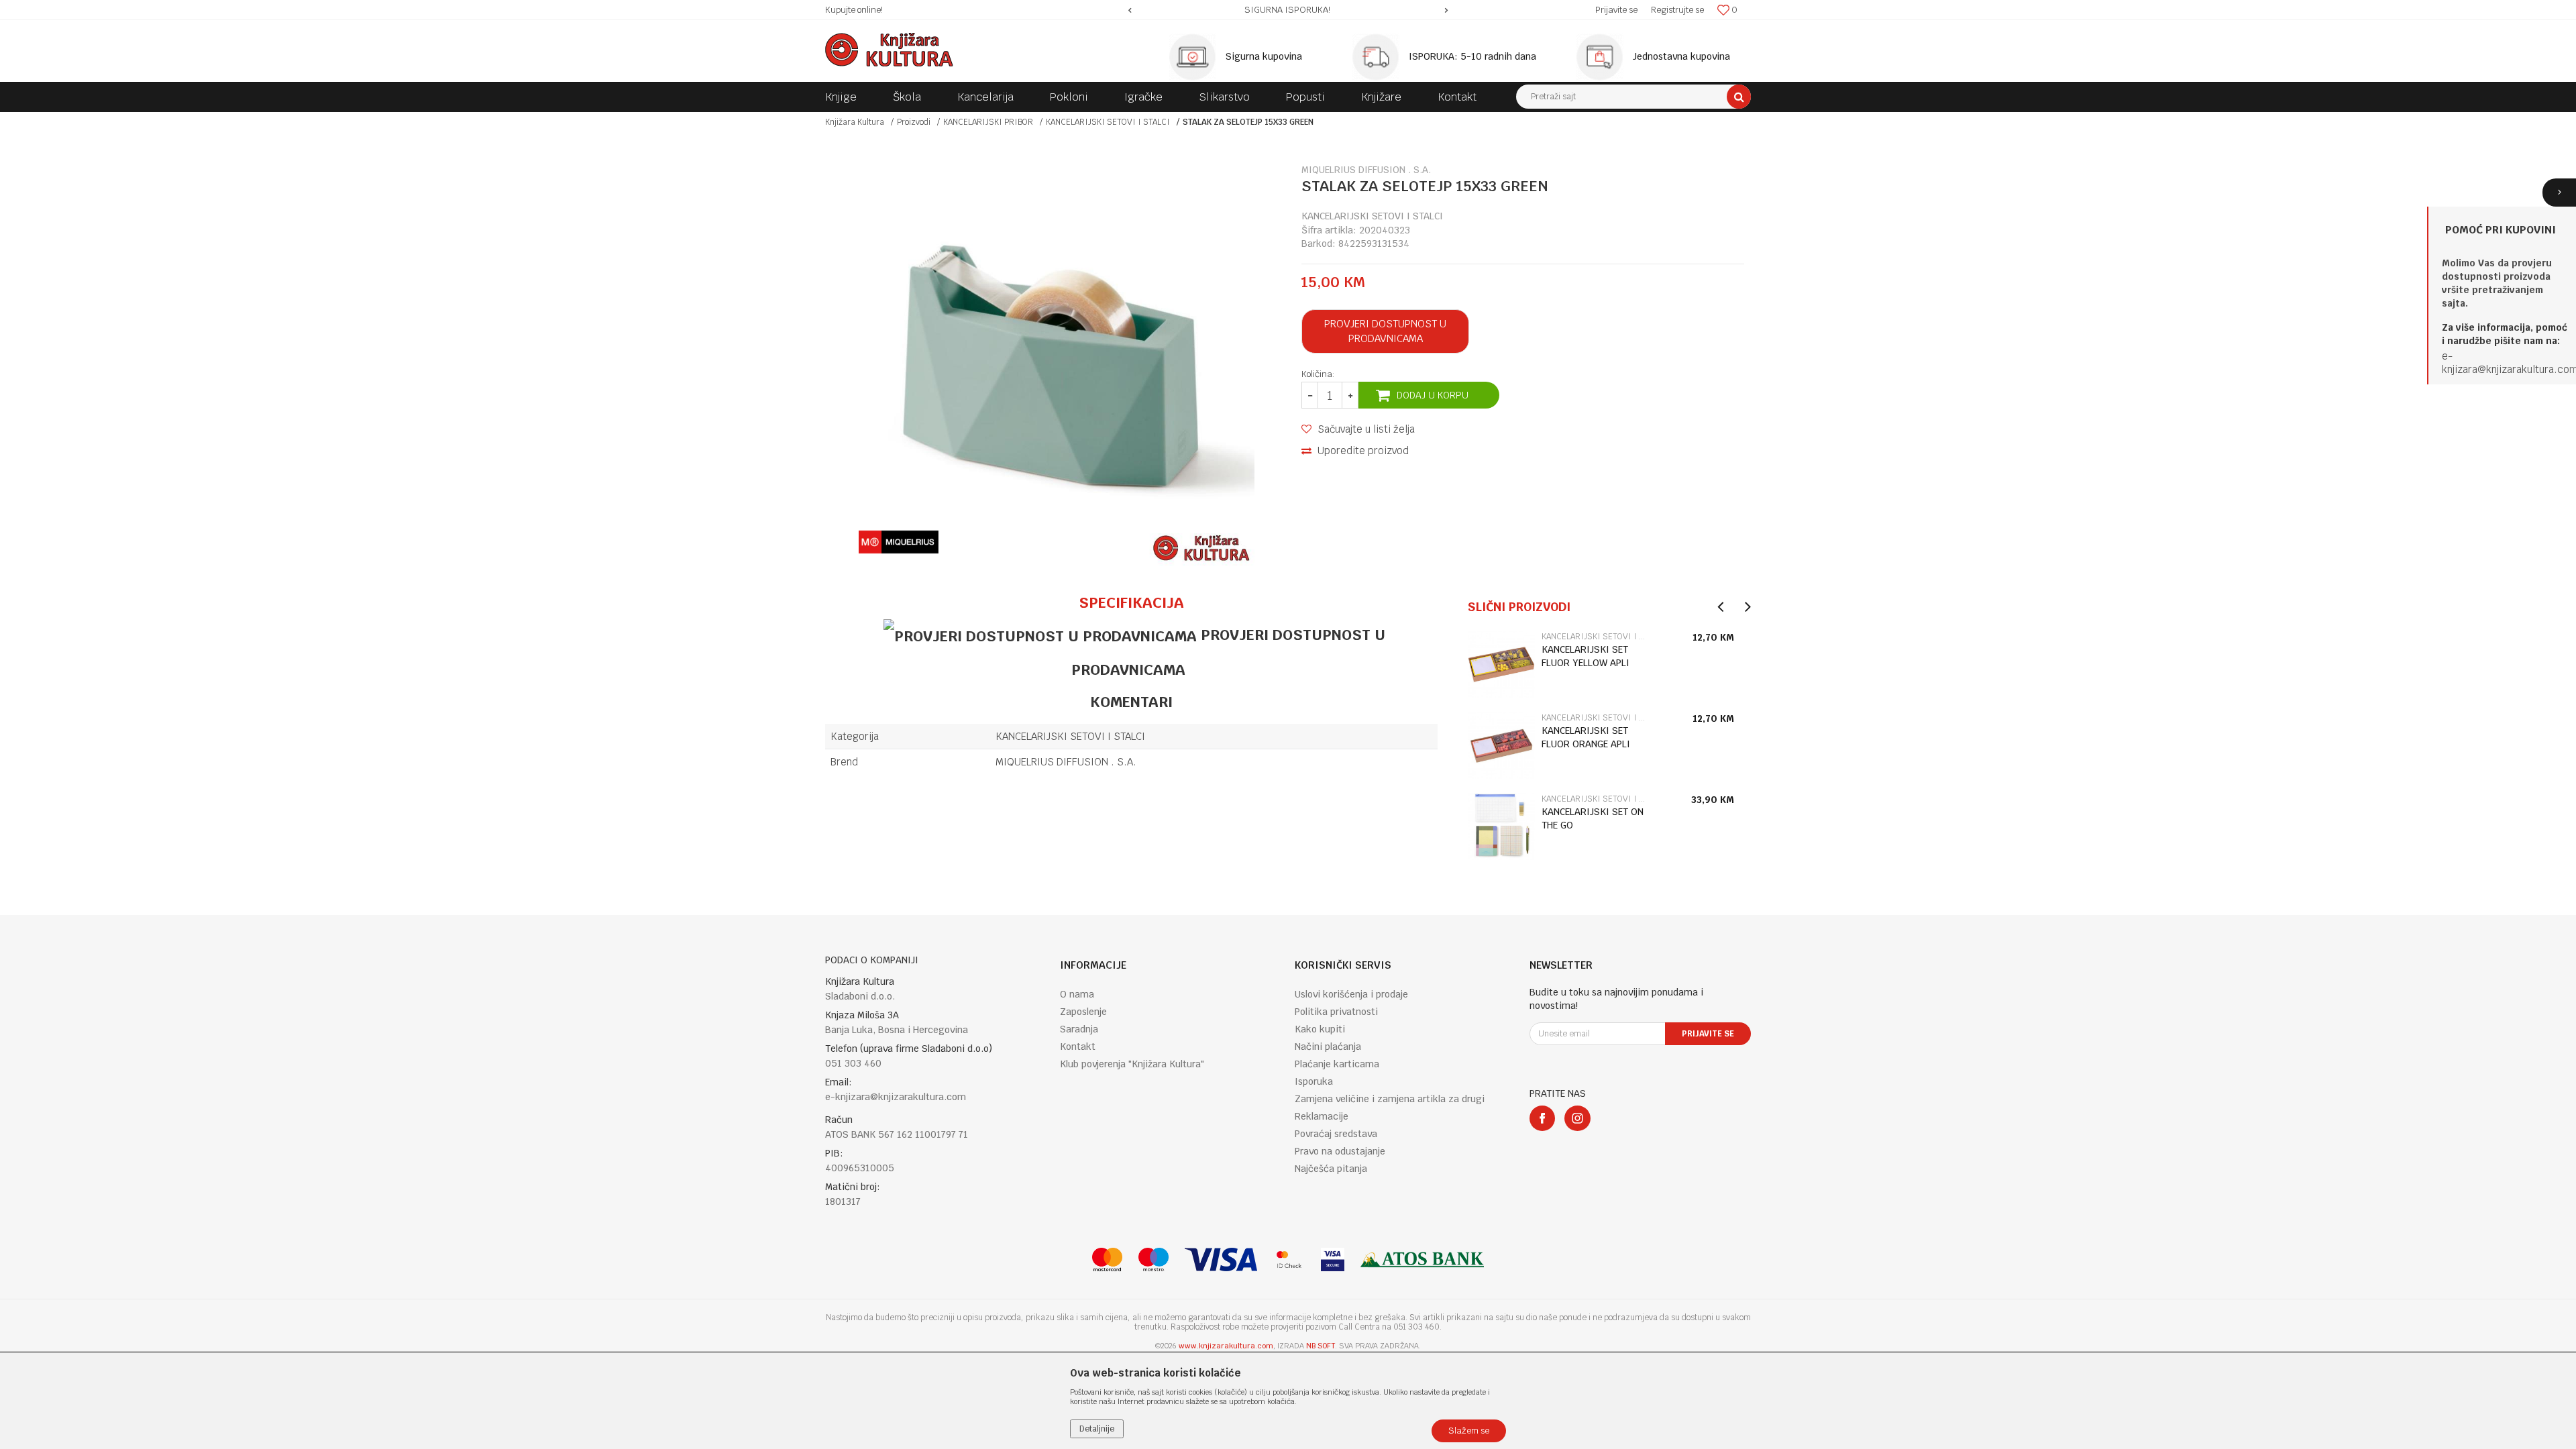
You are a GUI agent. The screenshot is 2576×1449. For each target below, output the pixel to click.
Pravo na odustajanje (1340, 1151)
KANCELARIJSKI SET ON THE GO (1593, 818)
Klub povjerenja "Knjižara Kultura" (1132, 1064)
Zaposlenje (1083, 1012)
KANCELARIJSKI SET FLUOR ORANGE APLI (1586, 737)
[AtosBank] (1422, 1259)
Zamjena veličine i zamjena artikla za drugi (1390, 1099)
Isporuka (1314, 1081)
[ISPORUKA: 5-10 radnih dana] (1379, 57)
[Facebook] (1542, 1118)
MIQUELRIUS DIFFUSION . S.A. (1066, 762)
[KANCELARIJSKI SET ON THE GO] (1501, 826)
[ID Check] (1289, 1259)
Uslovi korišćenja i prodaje (1351, 994)
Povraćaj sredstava (1336, 1134)
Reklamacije (1322, 1116)
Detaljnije (1097, 1429)
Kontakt (1078, 1046)
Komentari (1131, 702)
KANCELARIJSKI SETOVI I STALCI (1108, 122)
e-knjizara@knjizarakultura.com (896, 1097)
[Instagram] (1577, 1118)
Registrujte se (1677, 10)
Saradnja (1079, 1029)
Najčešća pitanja (1331, 1169)
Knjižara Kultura (855, 122)
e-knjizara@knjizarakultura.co (2506, 363)
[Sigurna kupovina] (1196, 57)
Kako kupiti (1320, 1029)
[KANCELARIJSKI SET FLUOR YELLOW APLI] (1501, 664)
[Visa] (1221, 1259)
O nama (1077, 994)
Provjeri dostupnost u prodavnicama (1385, 331)
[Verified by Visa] (1333, 1259)
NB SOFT (1321, 1346)
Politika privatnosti (1336, 1012)
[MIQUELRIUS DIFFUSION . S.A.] (899, 542)
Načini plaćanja (1328, 1046)
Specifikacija (1131, 602)
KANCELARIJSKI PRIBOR (988, 122)
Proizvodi (914, 122)
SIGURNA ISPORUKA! (1287, 10)
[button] (1633, 97)
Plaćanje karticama (1337, 1064)
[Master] (1107, 1259)
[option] (1288, 10)
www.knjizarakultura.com (1226, 1346)
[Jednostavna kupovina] (1603, 57)
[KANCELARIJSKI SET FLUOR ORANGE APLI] (1501, 745)
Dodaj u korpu (1433, 395)
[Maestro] (1153, 1259)
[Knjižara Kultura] (889, 50)
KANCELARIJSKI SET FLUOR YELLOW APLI (1586, 656)
